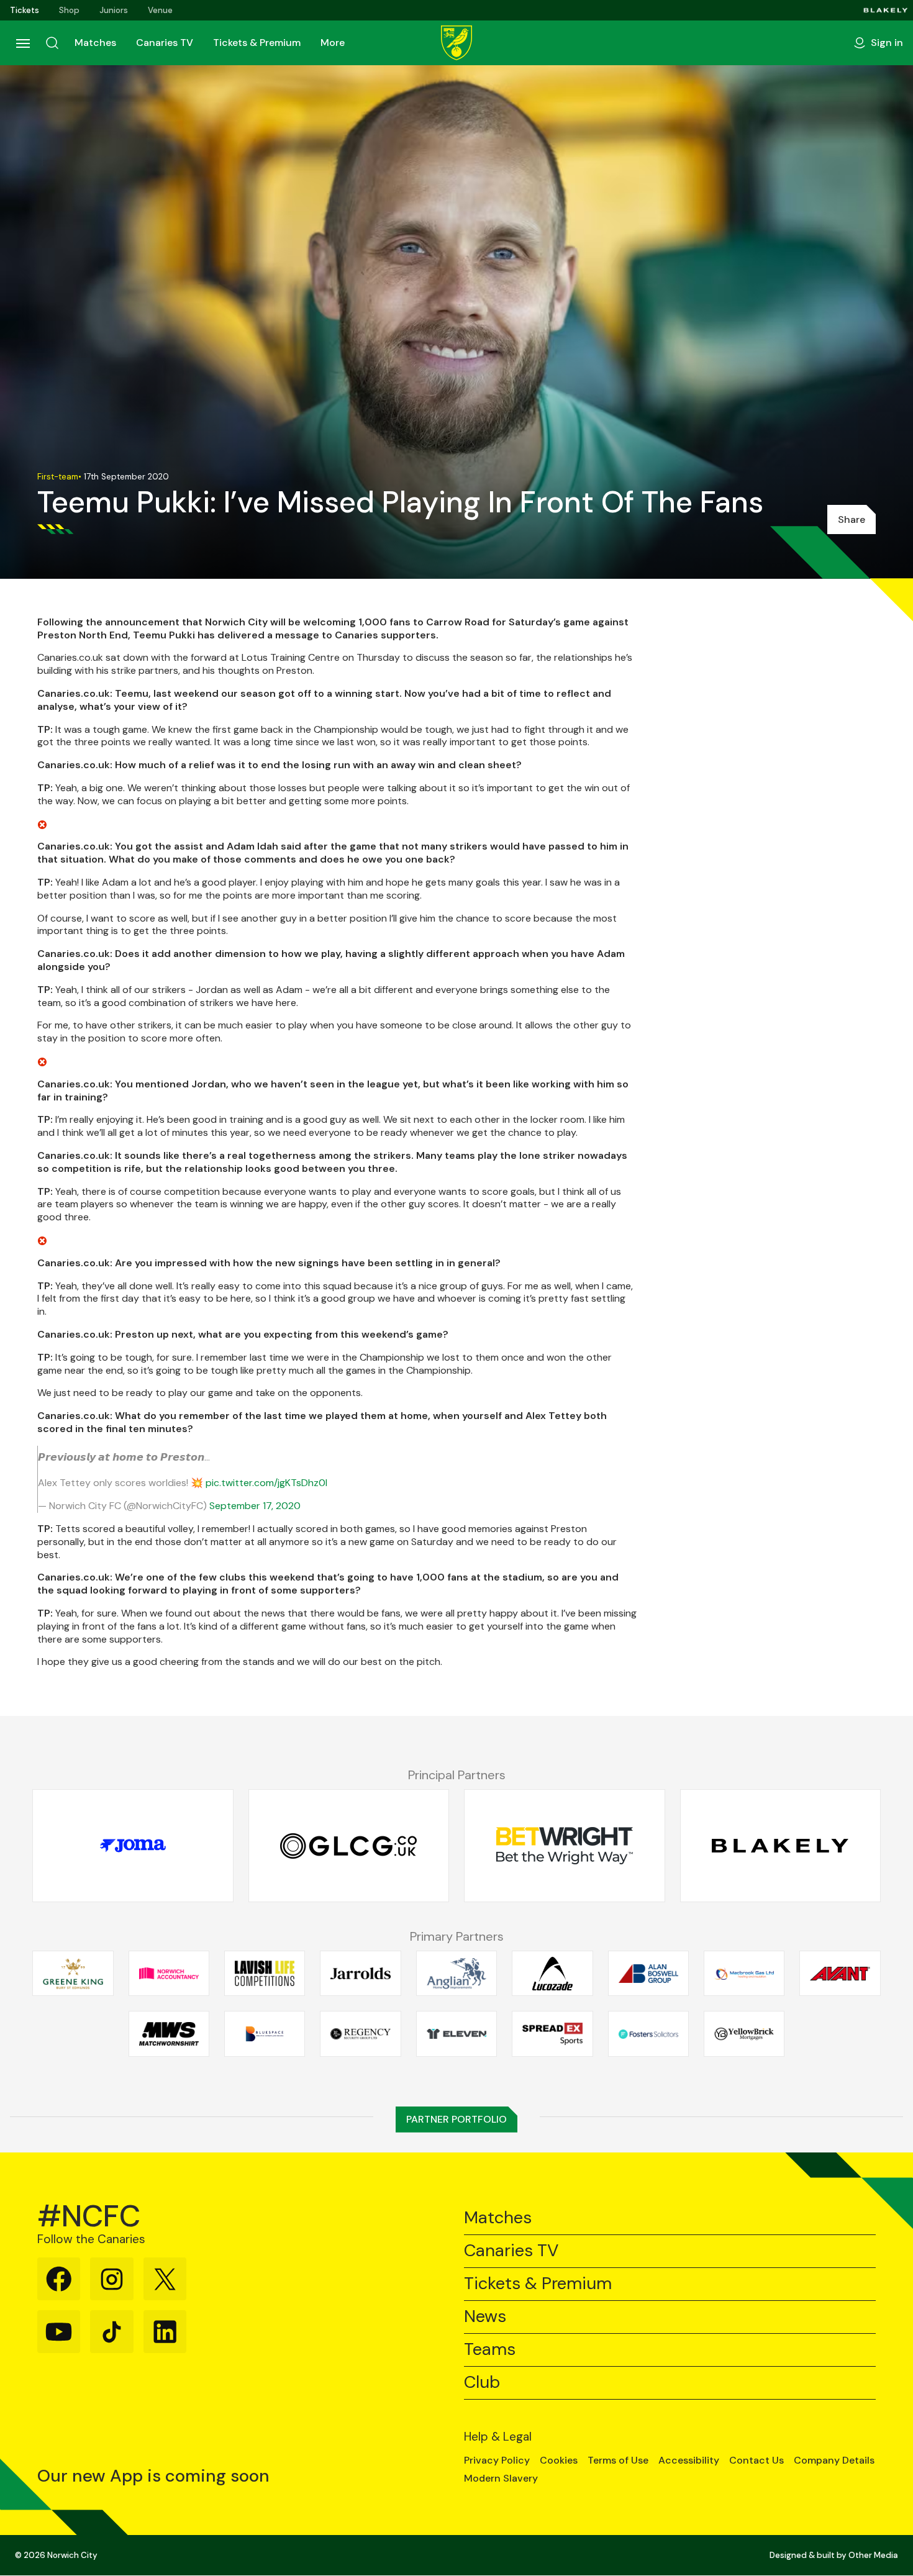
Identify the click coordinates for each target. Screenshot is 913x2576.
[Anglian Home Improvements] (457, 1974)
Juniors (114, 10)
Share (852, 519)
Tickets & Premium (257, 43)
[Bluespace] (265, 2034)
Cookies (559, 2460)
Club (482, 2383)
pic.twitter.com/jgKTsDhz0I (266, 1483)
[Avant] (840, 1974)
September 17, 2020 (255, 1506)
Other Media (873, 2555)
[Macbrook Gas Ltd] (744, 1974)
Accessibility (689, 2460)
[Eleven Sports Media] (457, 2034)
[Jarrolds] (360, 1974)
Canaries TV (165, 43)
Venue (160, 10)
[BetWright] (565, 1846)
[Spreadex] (552, 2034)
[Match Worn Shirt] (169, 2034)
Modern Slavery (501, 2478)
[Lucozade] (552, 1974)
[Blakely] (886, 10)
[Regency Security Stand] (360, 2034)
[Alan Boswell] (648, 1974)
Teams (490, 2350)
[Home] (457, 43)
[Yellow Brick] (744, 2034)
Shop (69, 10)
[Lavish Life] (265, 1974)
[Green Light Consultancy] (349, 1846)
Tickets (25, 10)
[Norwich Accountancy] (169, 1974)
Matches (95, 43)
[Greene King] (73, 1974)
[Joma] (133, 1846)
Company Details (834, 2460)
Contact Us (756, 2460)
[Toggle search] (52, 43)
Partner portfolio (457, 2119)
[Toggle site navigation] (22, 43)
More (333, 43)
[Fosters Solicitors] (648, 2034)
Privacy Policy (497, 2460)
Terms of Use (618, 2460)
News (485, 2317)
